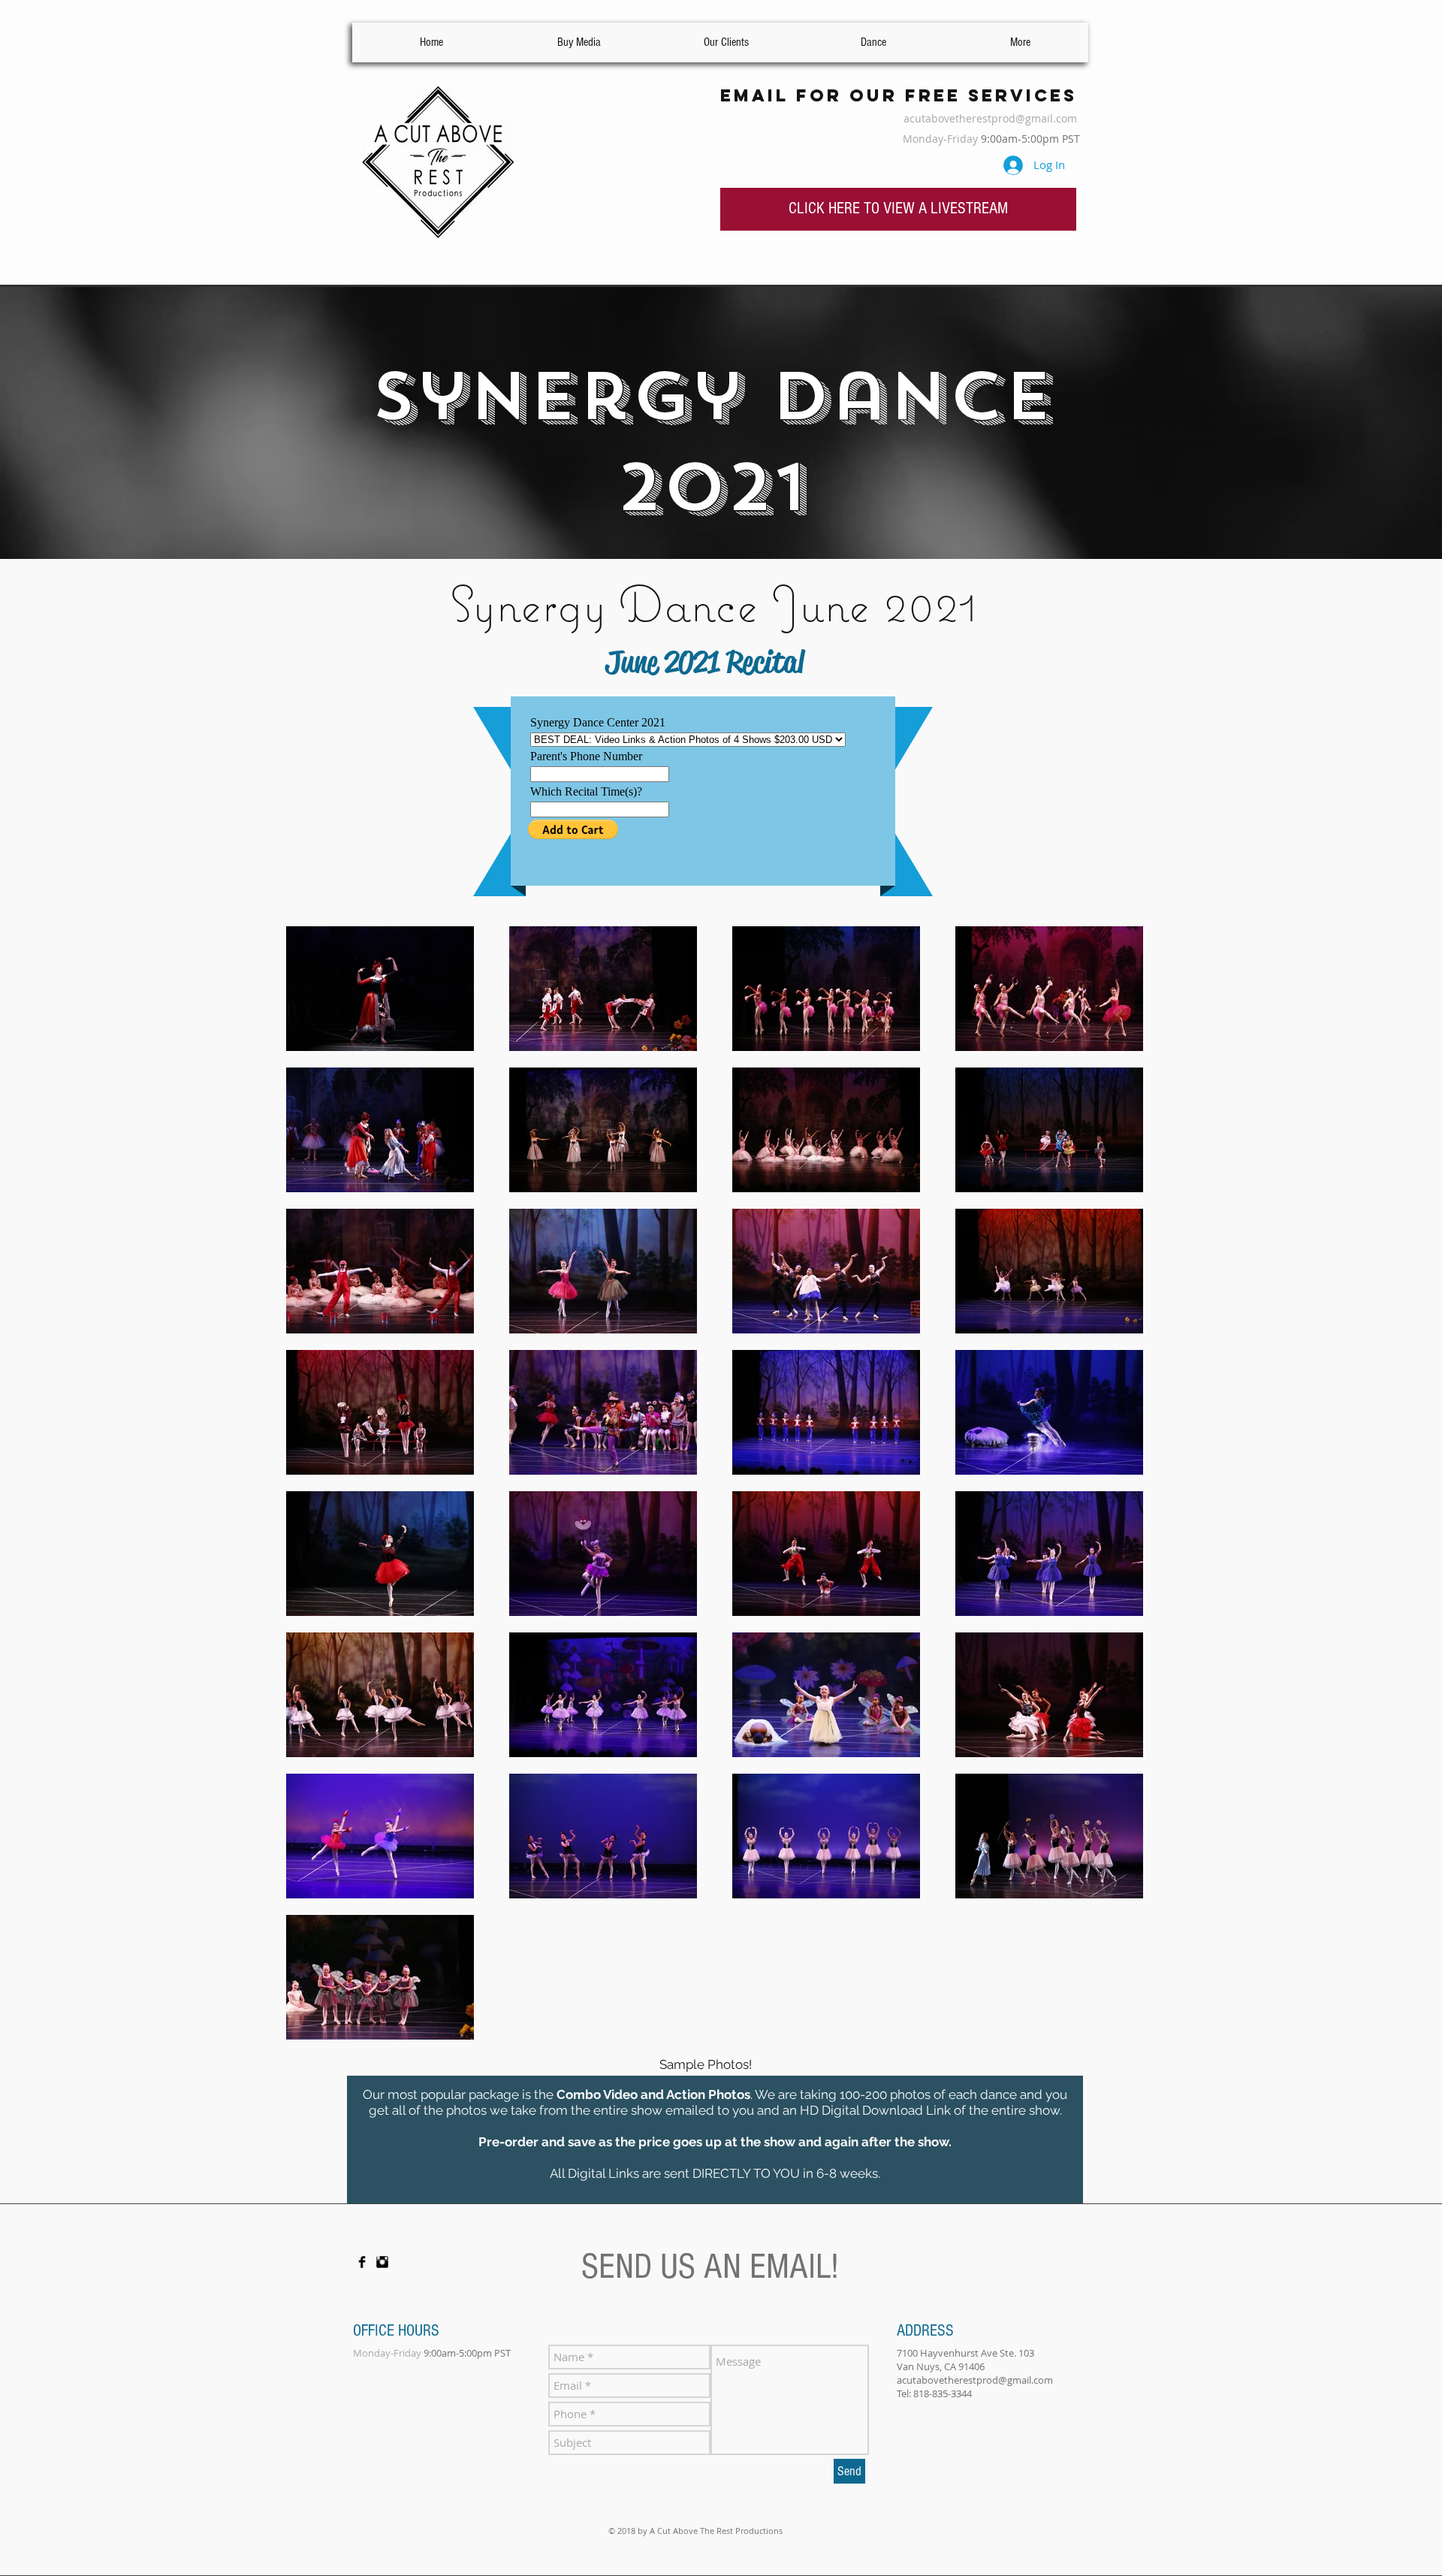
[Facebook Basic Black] (362, 2262)
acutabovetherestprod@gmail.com (990, 118)
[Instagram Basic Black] (382, 2262)
